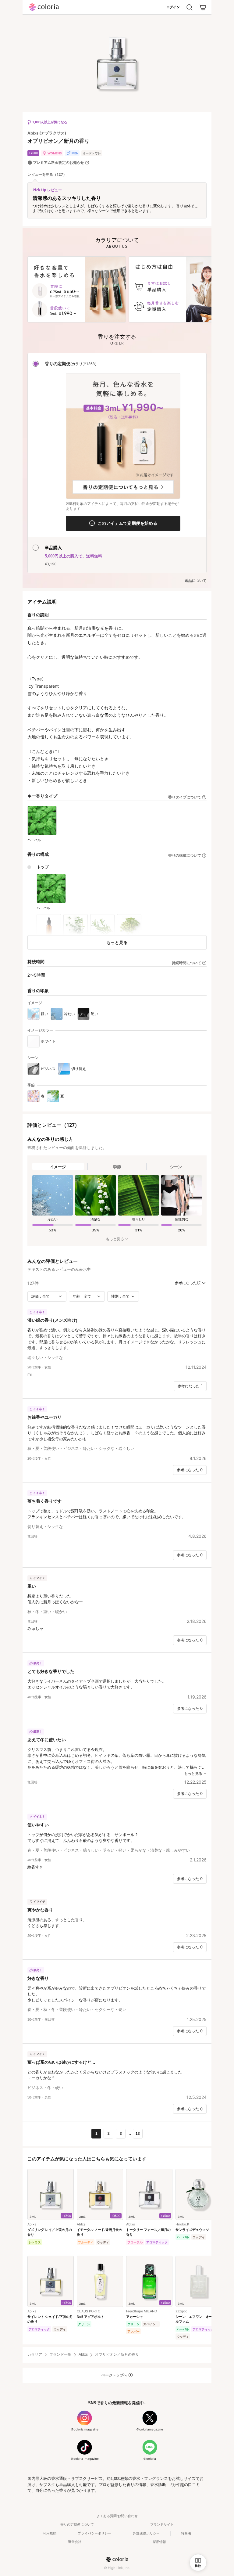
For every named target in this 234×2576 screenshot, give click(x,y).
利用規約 (50, 2533)
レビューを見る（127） (47, 175)
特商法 (186, 2533)
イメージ (58, 1167)
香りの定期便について (77, 2524)
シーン (176, 1167)
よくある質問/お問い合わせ (117, 2516)
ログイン (173, 7)
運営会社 (75, 2542)
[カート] (203, 7)
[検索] (190, 7)
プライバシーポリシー (94, 2533)
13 (138, 2134)
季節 (117, 1167)
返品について (196, 581)
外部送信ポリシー (146, 2533)
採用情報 (159, 2542)
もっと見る (117, 942)
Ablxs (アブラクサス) (47, 133)
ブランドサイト (162, 2524)
